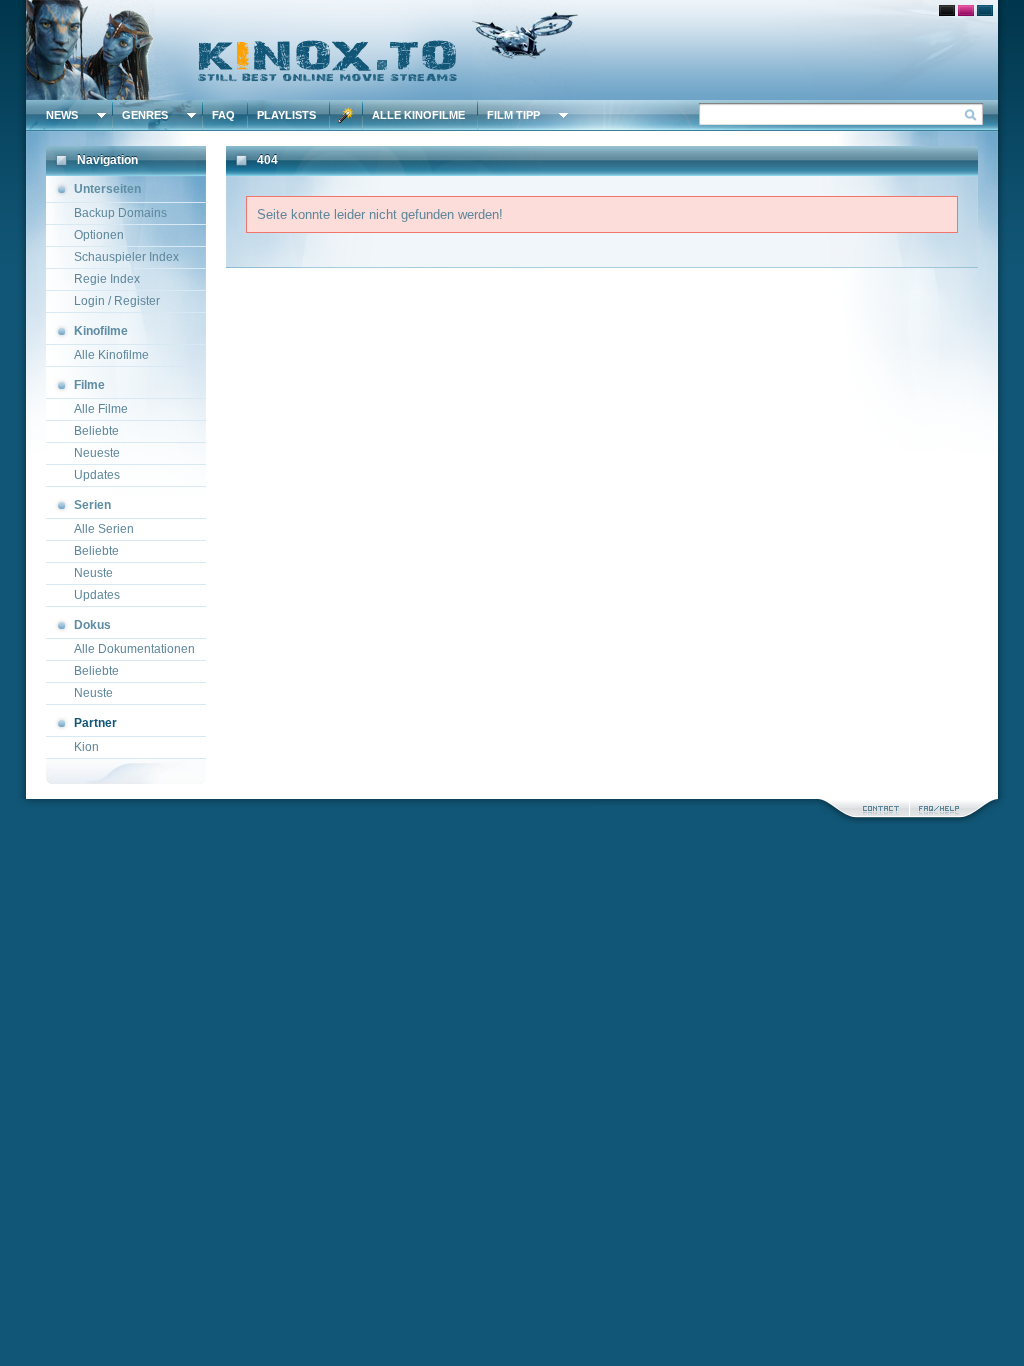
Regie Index (107, 279)
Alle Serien (104, 529)
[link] (512, 50)
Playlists (286, 115)
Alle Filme (101, 409)
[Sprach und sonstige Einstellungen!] (346, 115)
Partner (95, 723)
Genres (145, 115)
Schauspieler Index (126, 257)
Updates (97, 475)
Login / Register (117, 301)
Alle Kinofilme (418, 115)
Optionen (99, 235)
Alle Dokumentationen (134, 649)
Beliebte (96, 431)
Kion (86, 747)
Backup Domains (120, 213)
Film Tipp (513, 115)
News (62, 115)
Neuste (93, 573)
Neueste (97, 453)
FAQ (223, 115)
